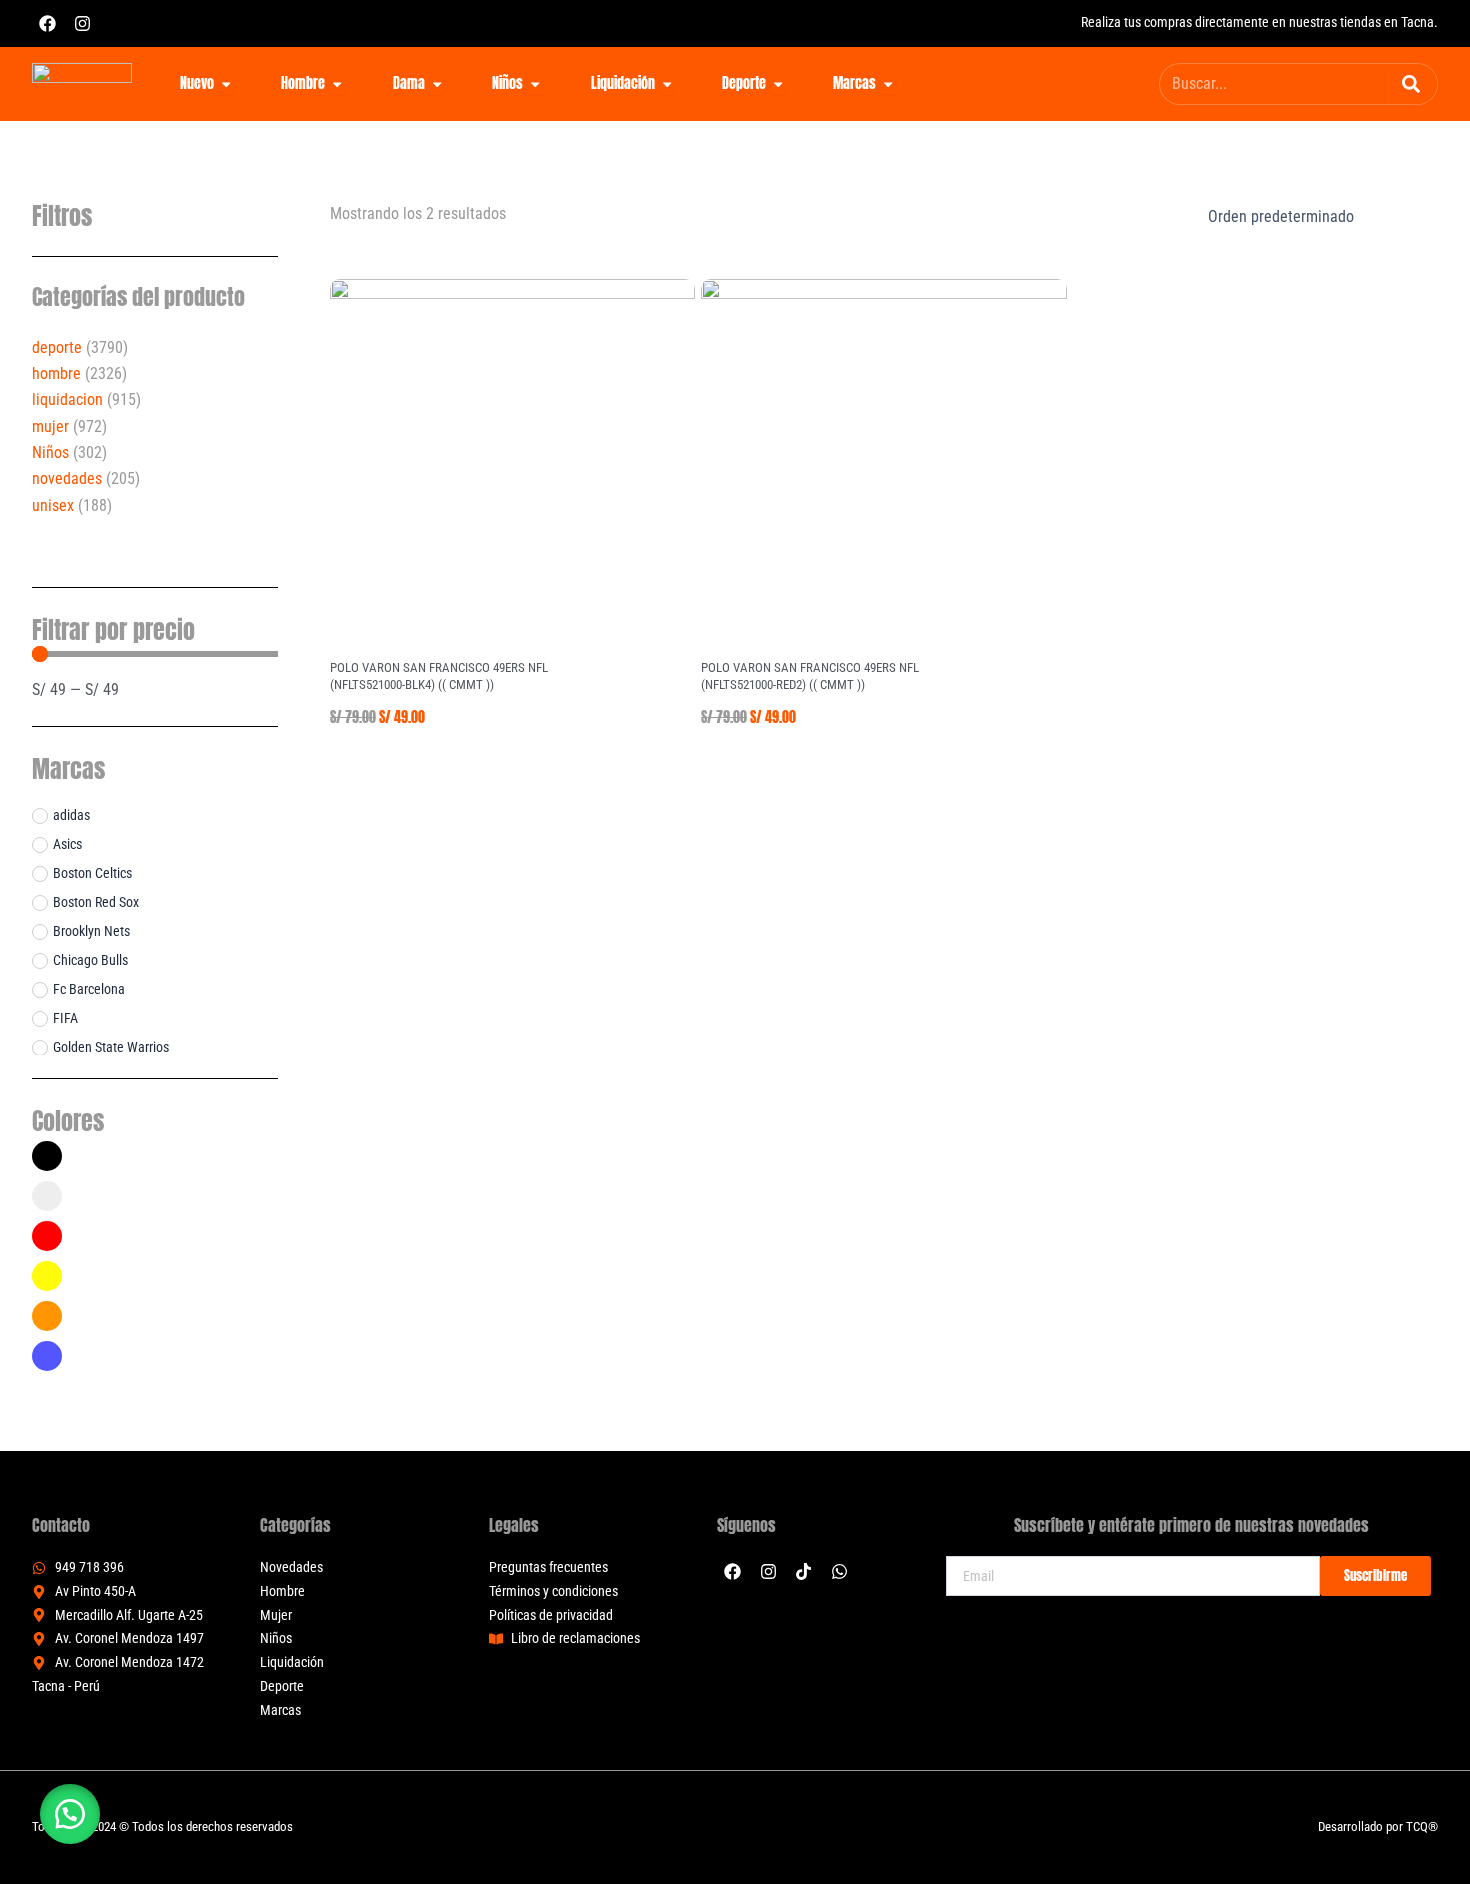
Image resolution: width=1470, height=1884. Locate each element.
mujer (50, 426)
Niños (50, 452)
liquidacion (67, 399)
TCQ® (1422, 1826)
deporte (57, 347)
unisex (53, 505)
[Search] (1411, 84)
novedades (67, 478)
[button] (70, 1814)
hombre (56, 373)
